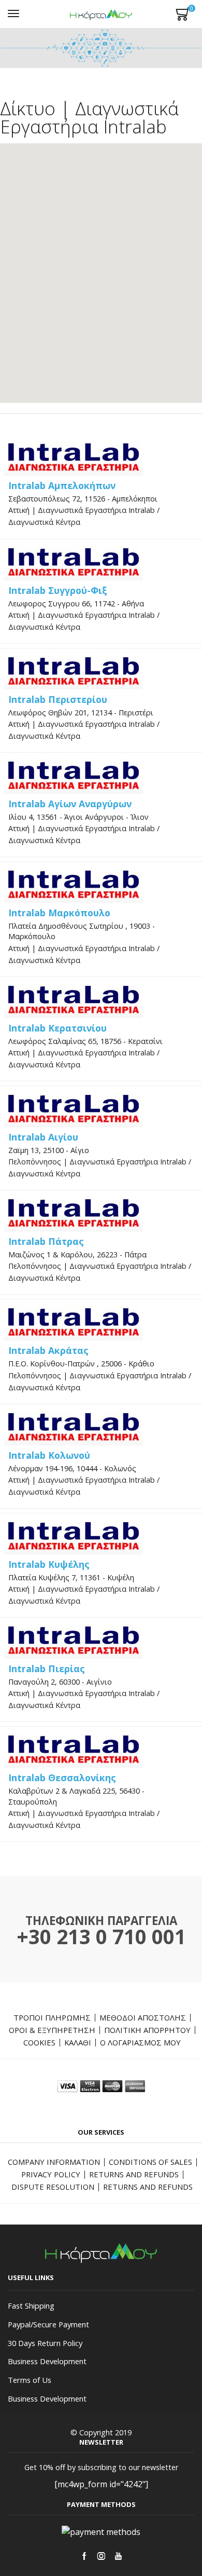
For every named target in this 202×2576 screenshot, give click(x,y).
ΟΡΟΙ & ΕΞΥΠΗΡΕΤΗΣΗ (52, 2030)
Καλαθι (78, 2042)
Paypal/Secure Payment (48, 2324)
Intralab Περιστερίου (58, 699)
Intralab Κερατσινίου (57, 1028)
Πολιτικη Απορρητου (147, 2030)
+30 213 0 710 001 (101, 1936)
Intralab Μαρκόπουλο (59, 913)
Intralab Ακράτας (48, 1350)
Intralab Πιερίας (47, 1669)
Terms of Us (30, 2380)
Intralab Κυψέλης (49, 1564)
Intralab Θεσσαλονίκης (62, 1778)
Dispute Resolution (53, 2187)
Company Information (54, 2162)
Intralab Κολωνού (49, 1455)
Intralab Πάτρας (46, 1241)
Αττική (19, 510)
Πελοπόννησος (35, 1162)
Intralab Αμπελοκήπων (62, 485)
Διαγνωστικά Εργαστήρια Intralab (96, 510)
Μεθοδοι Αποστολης (143, 2017)
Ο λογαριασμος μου (140, 2042)
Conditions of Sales (150, 2162)
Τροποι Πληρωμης (52, 2017)
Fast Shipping (31, 2306)
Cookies (39, 2042)
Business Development (47, 2361)
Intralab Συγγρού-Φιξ (58, 590)
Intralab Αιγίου (43, 1137)
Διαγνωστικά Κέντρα (44, 522)
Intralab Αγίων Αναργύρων (70, 804)
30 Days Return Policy (45, 2343)
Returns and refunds (134, 2174)
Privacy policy (51, 2174)
